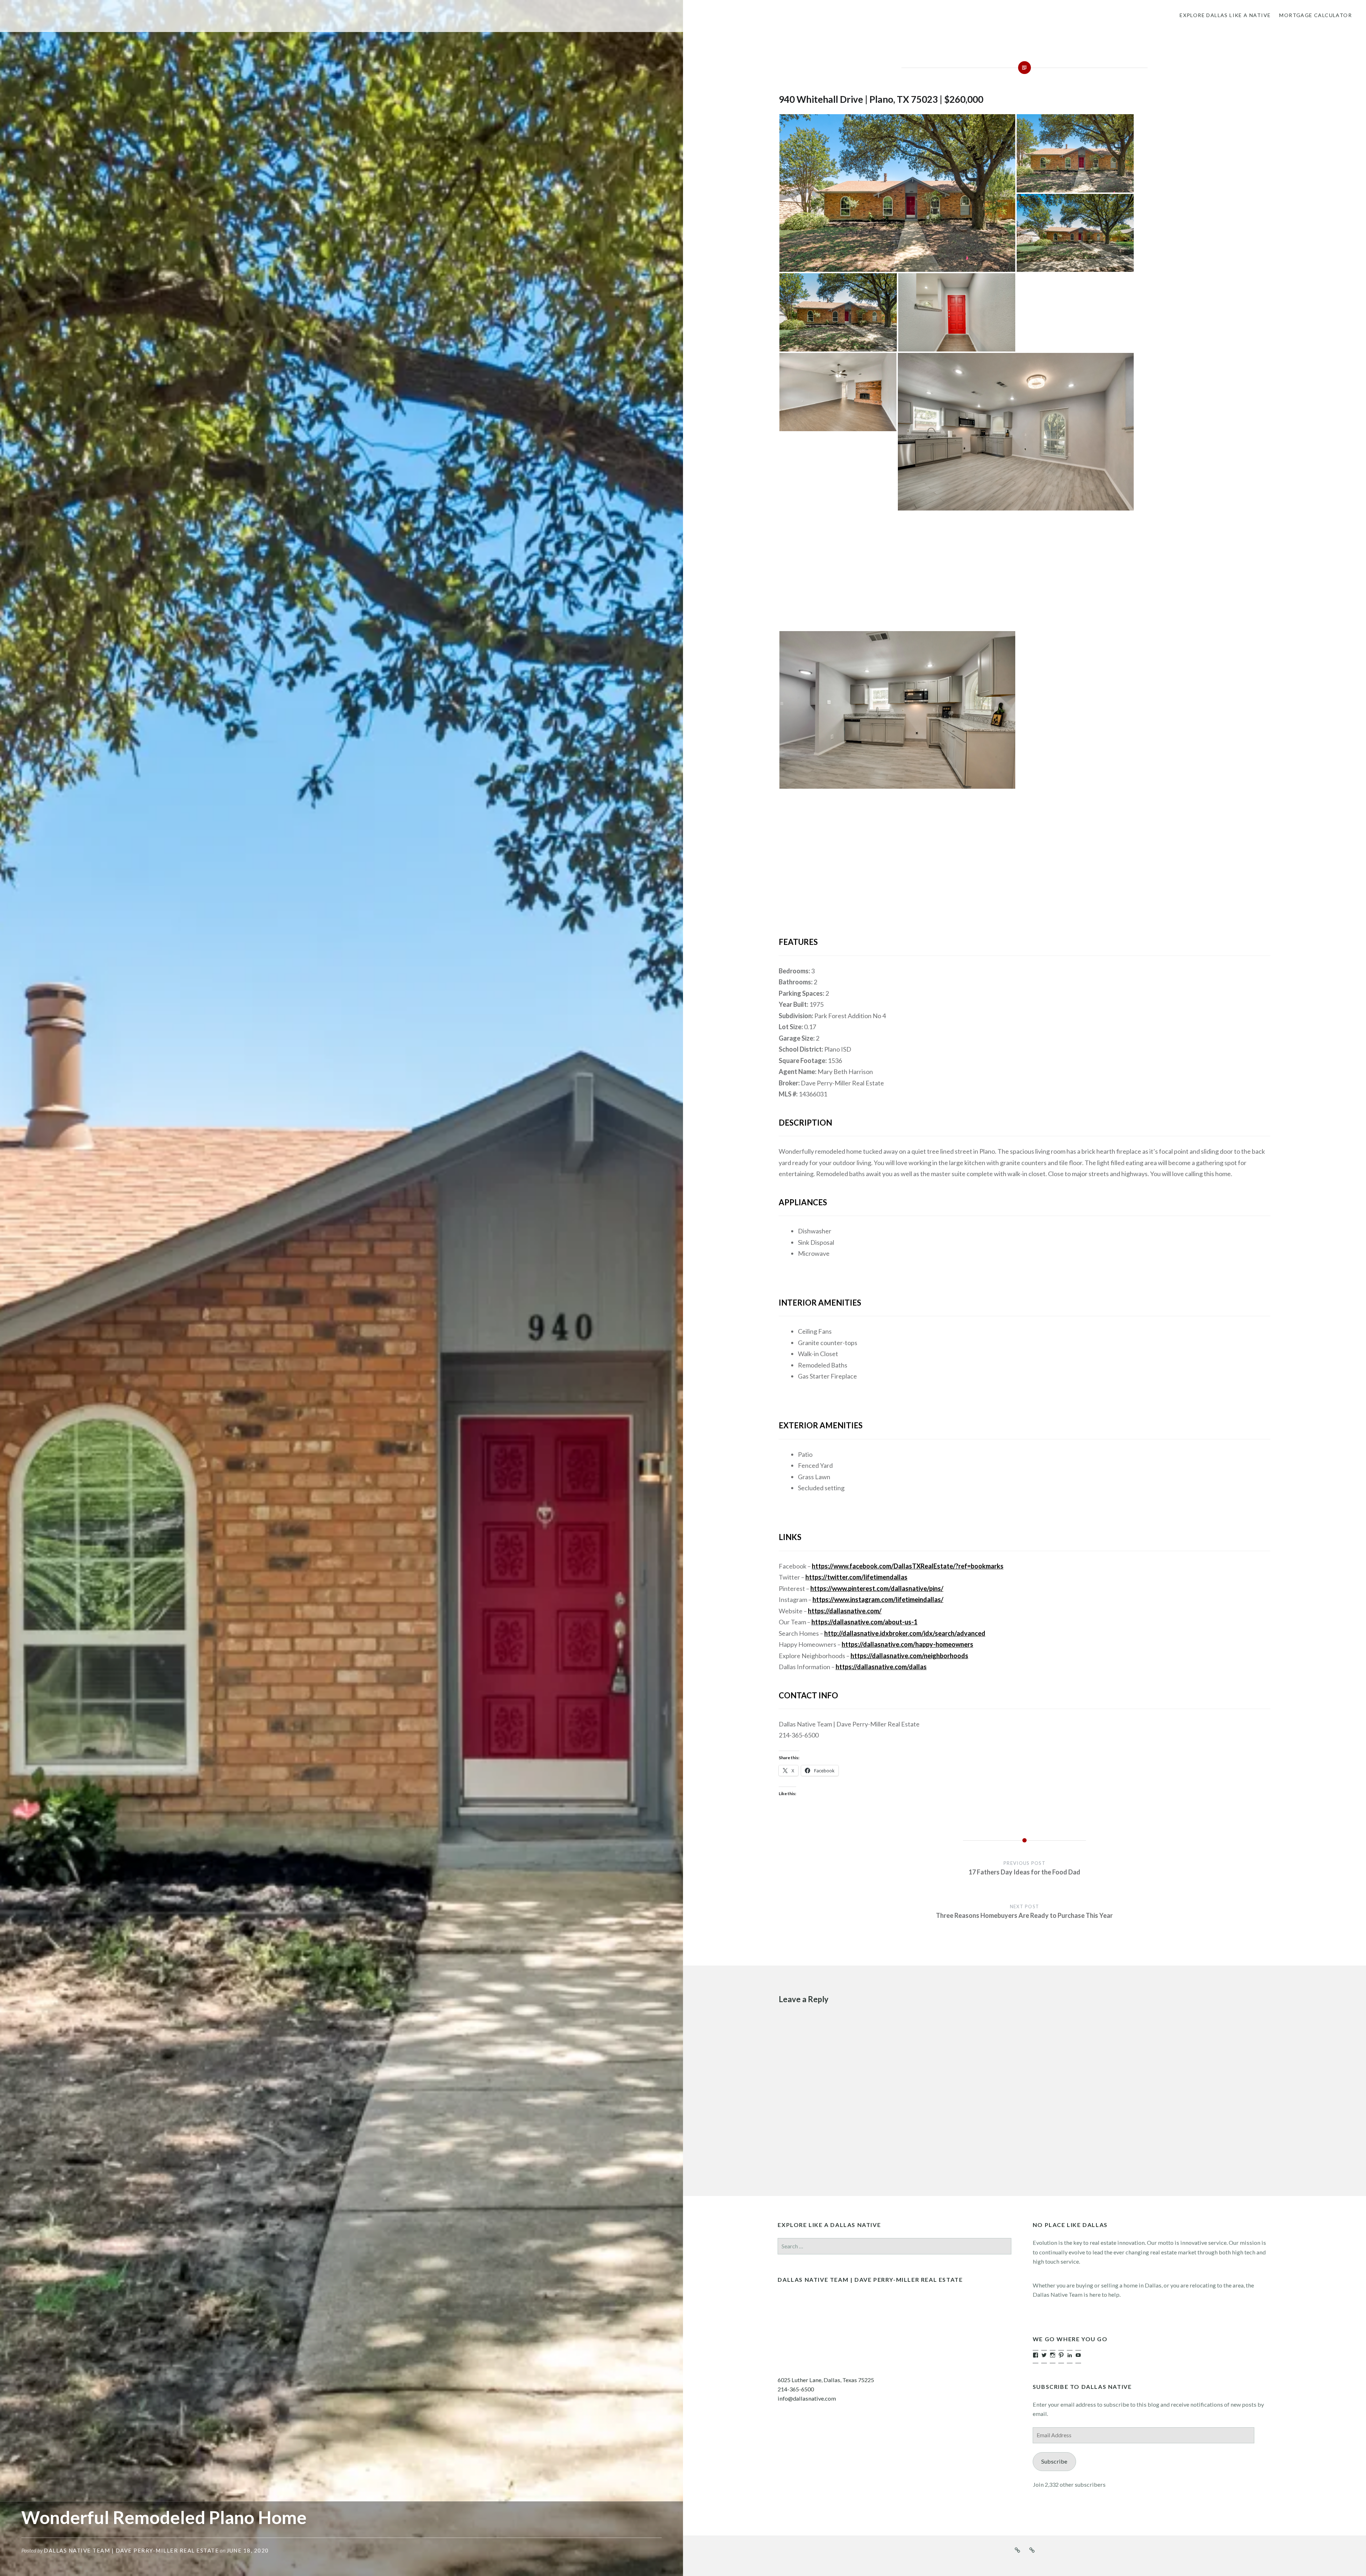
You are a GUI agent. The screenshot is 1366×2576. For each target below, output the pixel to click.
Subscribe (1054, 2461)
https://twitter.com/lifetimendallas (856, 1577)
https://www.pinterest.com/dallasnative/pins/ (877, 1588)
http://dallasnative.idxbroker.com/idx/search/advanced (905, 1633)
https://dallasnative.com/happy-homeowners (907, 1644)
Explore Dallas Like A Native (1225, 15)
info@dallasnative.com (807, 2398)
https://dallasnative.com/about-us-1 (864, 1622)
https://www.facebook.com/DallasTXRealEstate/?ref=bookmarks (908, 1566)
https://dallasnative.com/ (845, 1611)
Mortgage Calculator (1315, 15)
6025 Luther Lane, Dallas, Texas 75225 (826, 2380)
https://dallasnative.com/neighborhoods (909, 1656)
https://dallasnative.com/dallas (881, 1667)
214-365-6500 (796, 2389)
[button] (897, 193)
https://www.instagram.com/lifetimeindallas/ (878, 1599)
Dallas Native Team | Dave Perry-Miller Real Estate (131, 2550)
